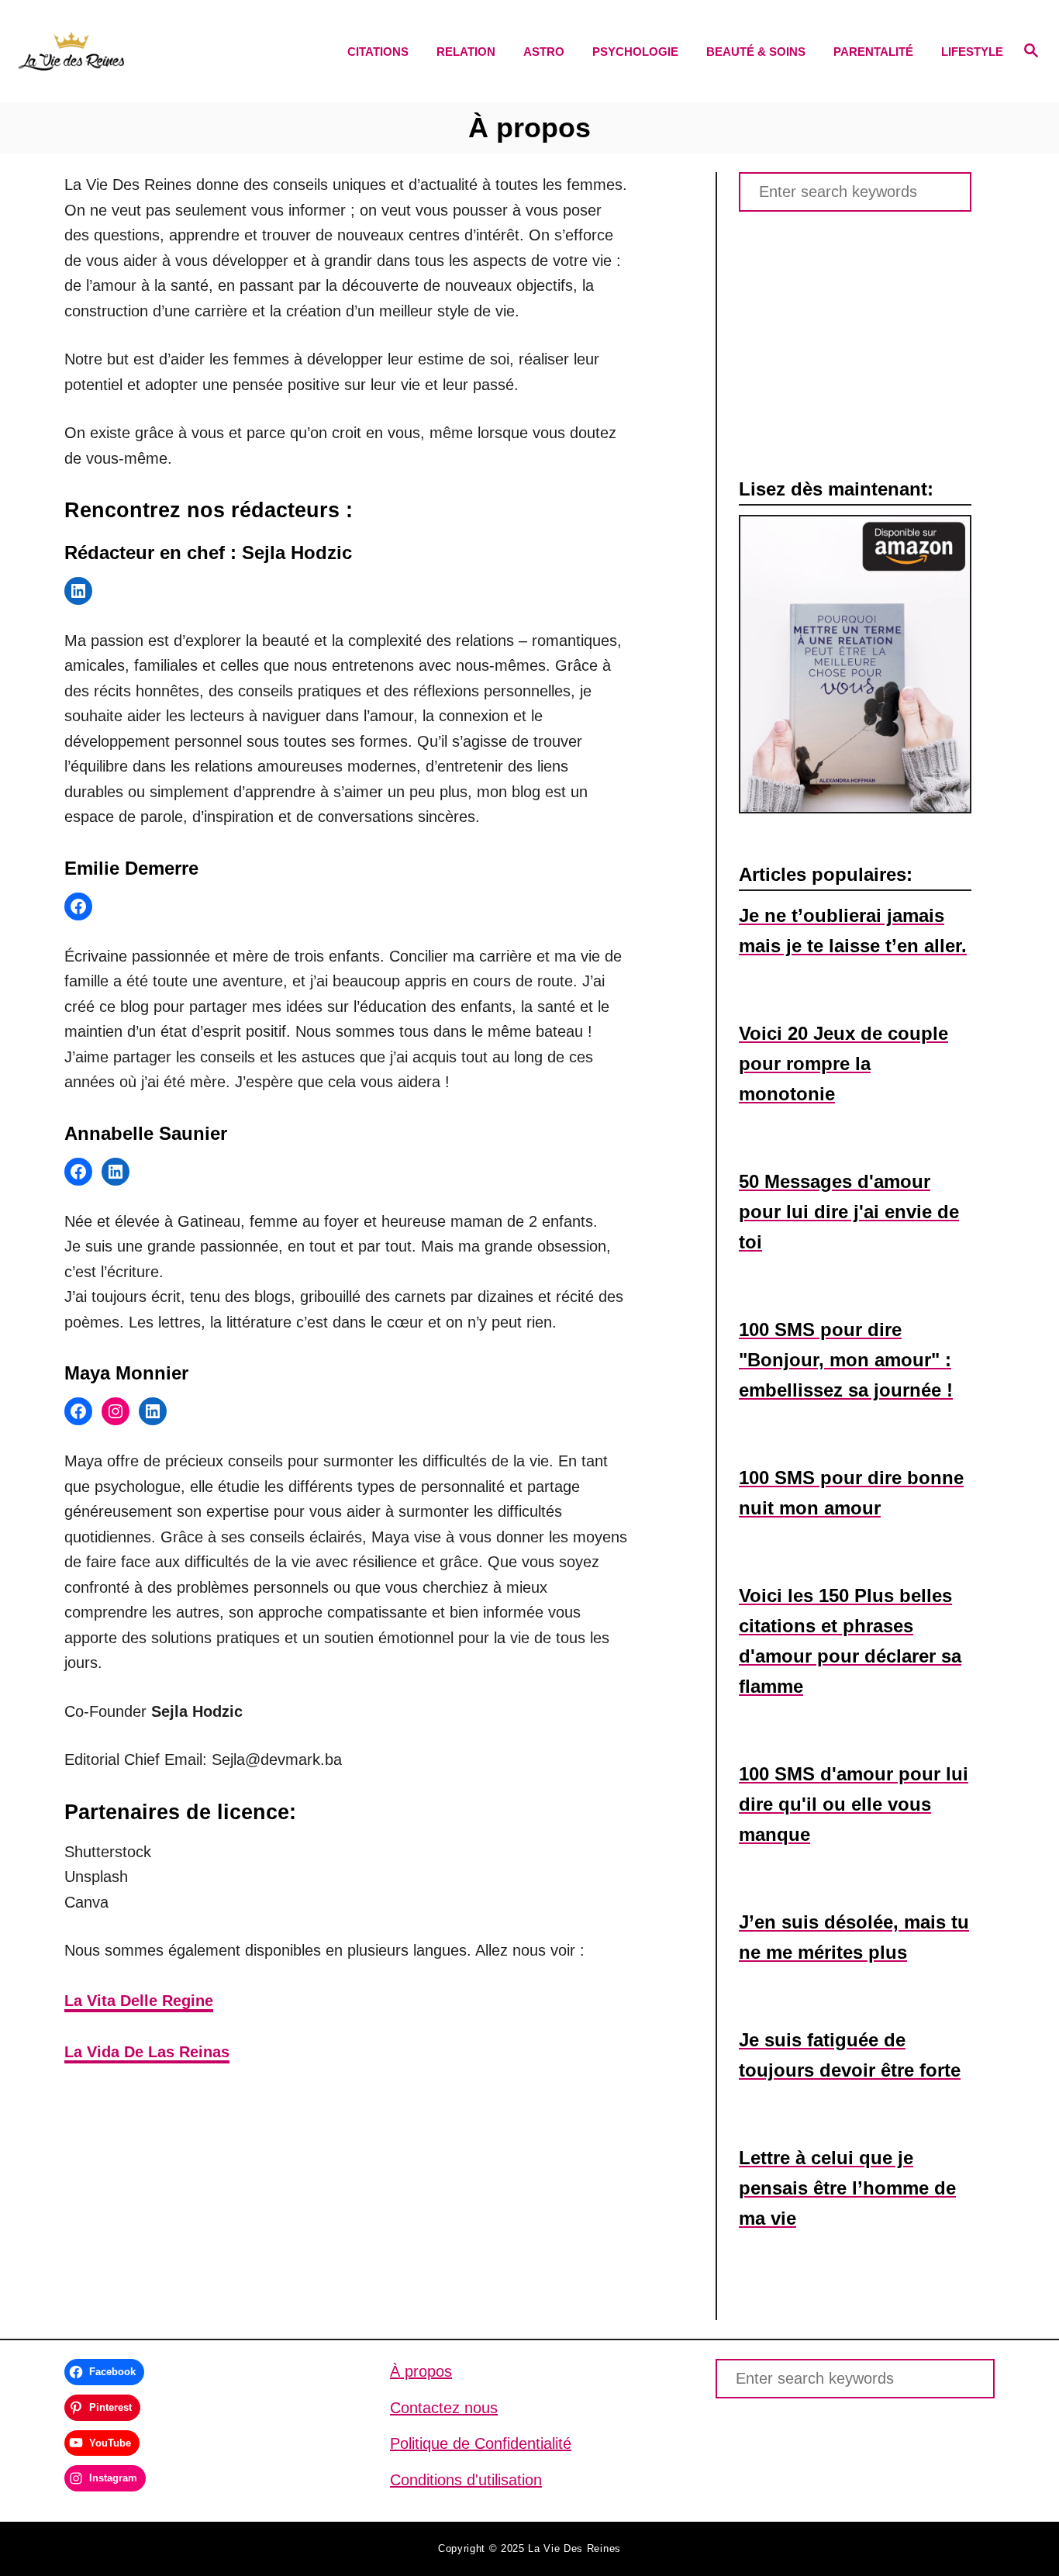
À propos (421, 2371)
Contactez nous (444, 2408)
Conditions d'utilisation (466, 2480)
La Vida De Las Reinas (147, 2052)
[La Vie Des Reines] (141, 51)
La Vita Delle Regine (139, 2001)
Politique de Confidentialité (481, 2443)
